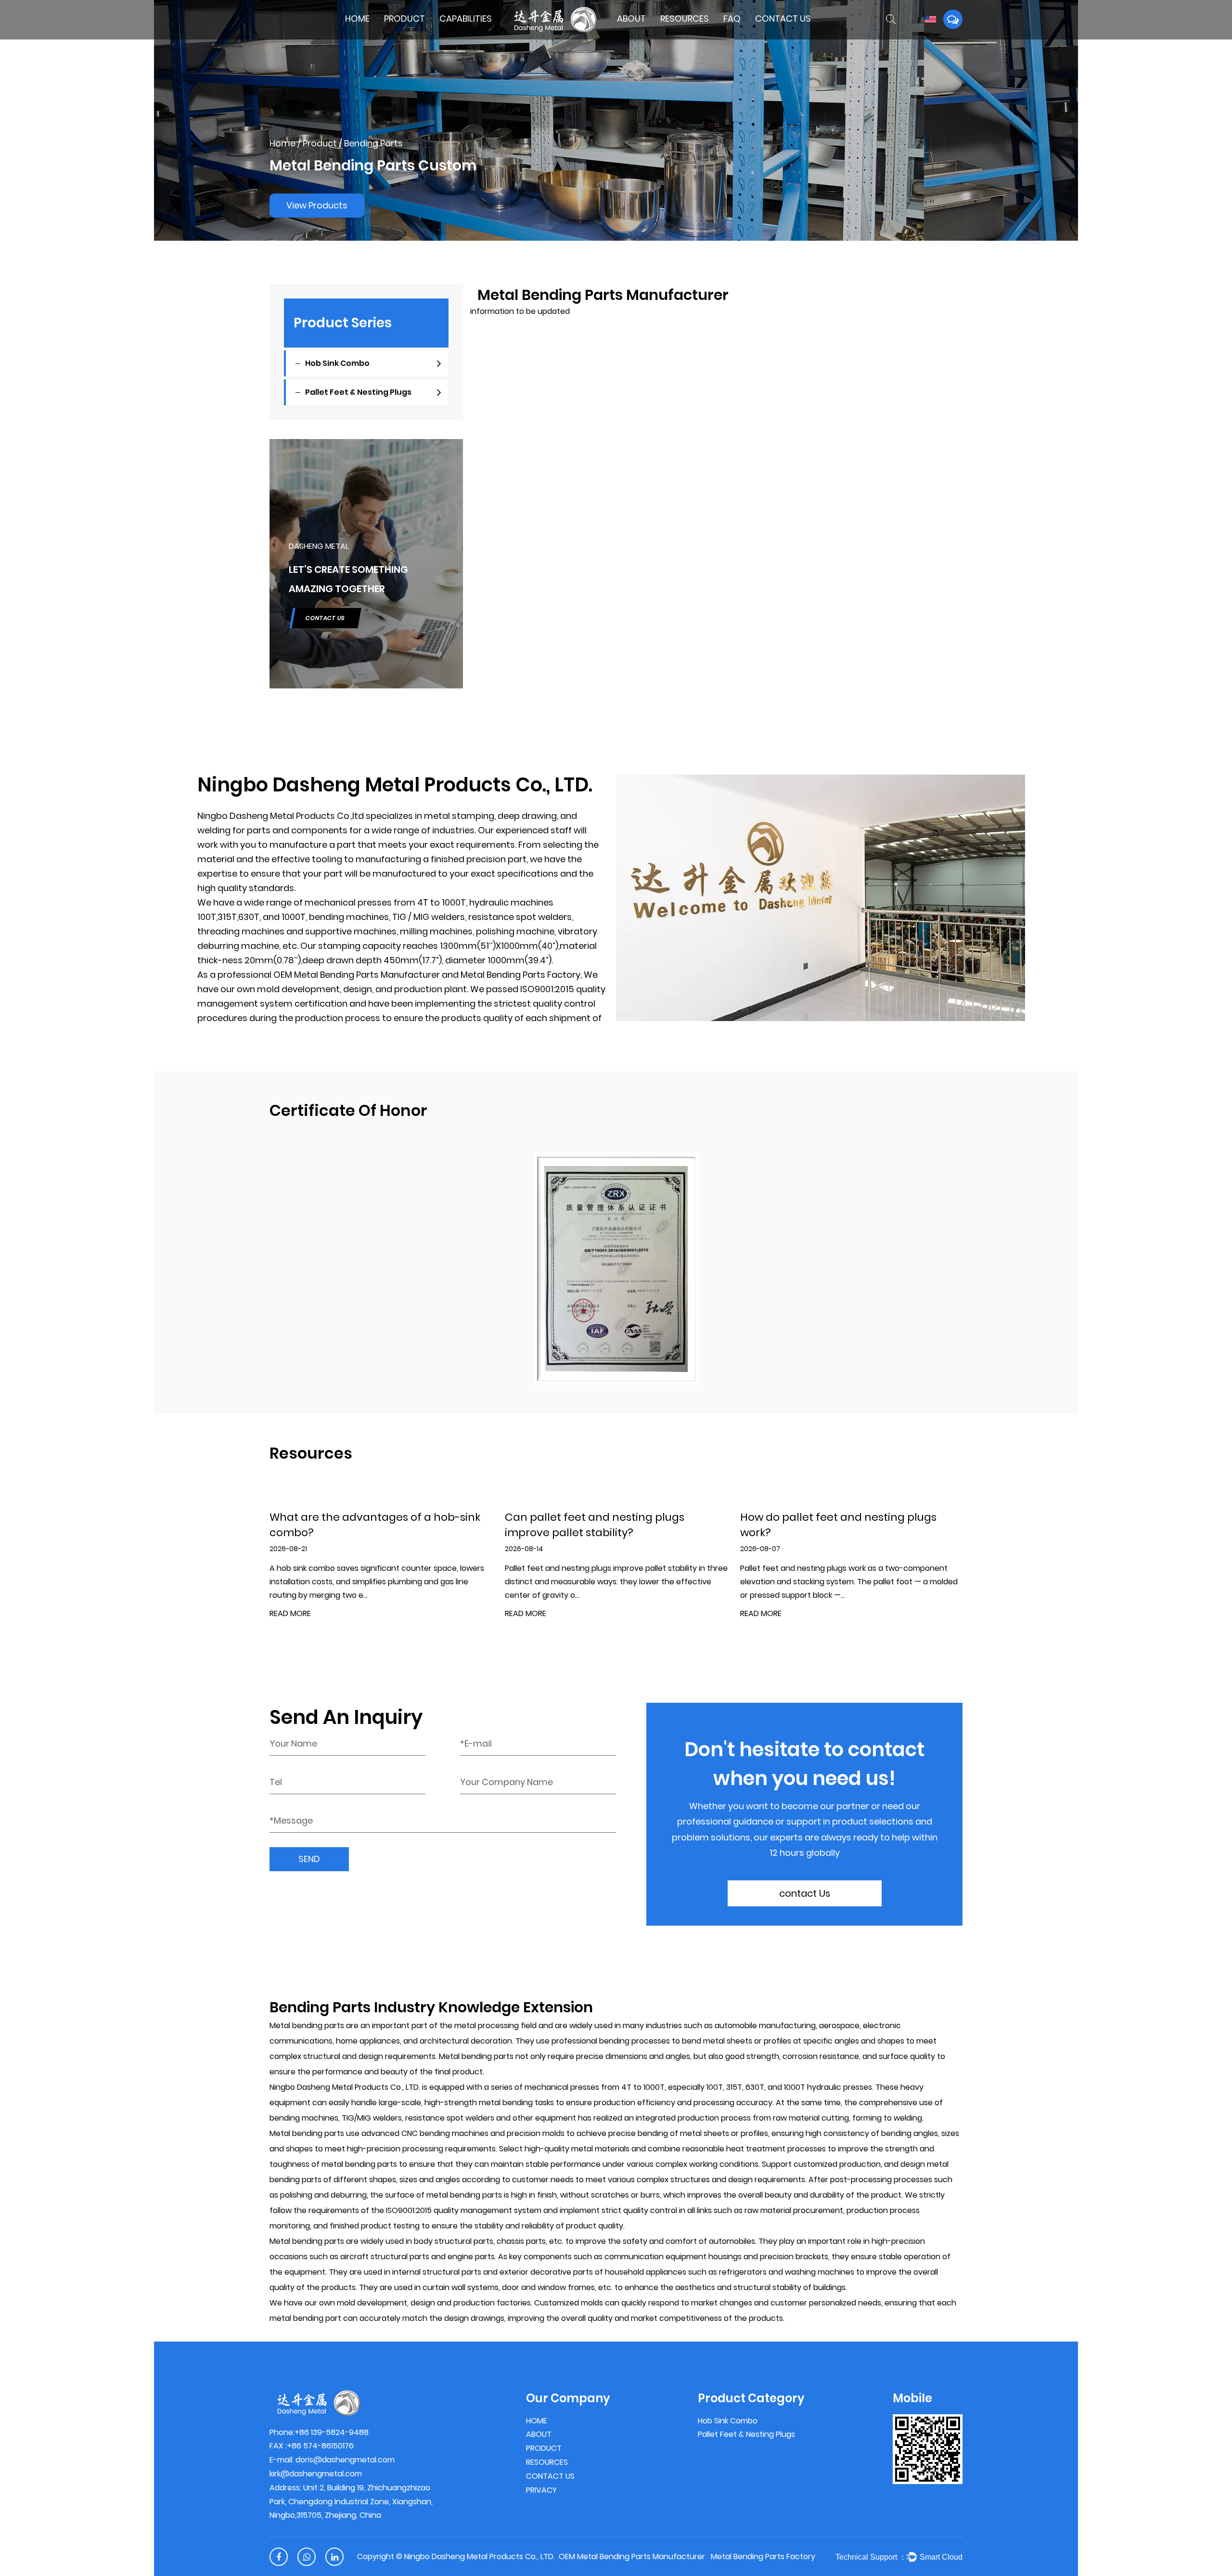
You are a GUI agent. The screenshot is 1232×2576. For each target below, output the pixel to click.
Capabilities (466, 19)
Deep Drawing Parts (472, 36)
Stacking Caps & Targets (419, 32)
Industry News (684, 36)
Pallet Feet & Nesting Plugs (416, 35)
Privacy (541, 2490)
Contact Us (783, 19)
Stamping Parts (466, 35)
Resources (685, 19)
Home (357, 19)
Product (404, 19)
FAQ (732, 19)
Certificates (637, 35)
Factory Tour (652, 34)
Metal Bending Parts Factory (520, 975)
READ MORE (290, 1614)
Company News (687, 35)
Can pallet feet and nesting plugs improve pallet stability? (595, 1525)
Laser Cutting (476, 34)
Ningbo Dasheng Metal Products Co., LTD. (480, 2557)
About (631, 19)
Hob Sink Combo (411, 36)
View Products (317, 205)
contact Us (805, 1893)
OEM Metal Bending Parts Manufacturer (357, 975)
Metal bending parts (307, 2026)
